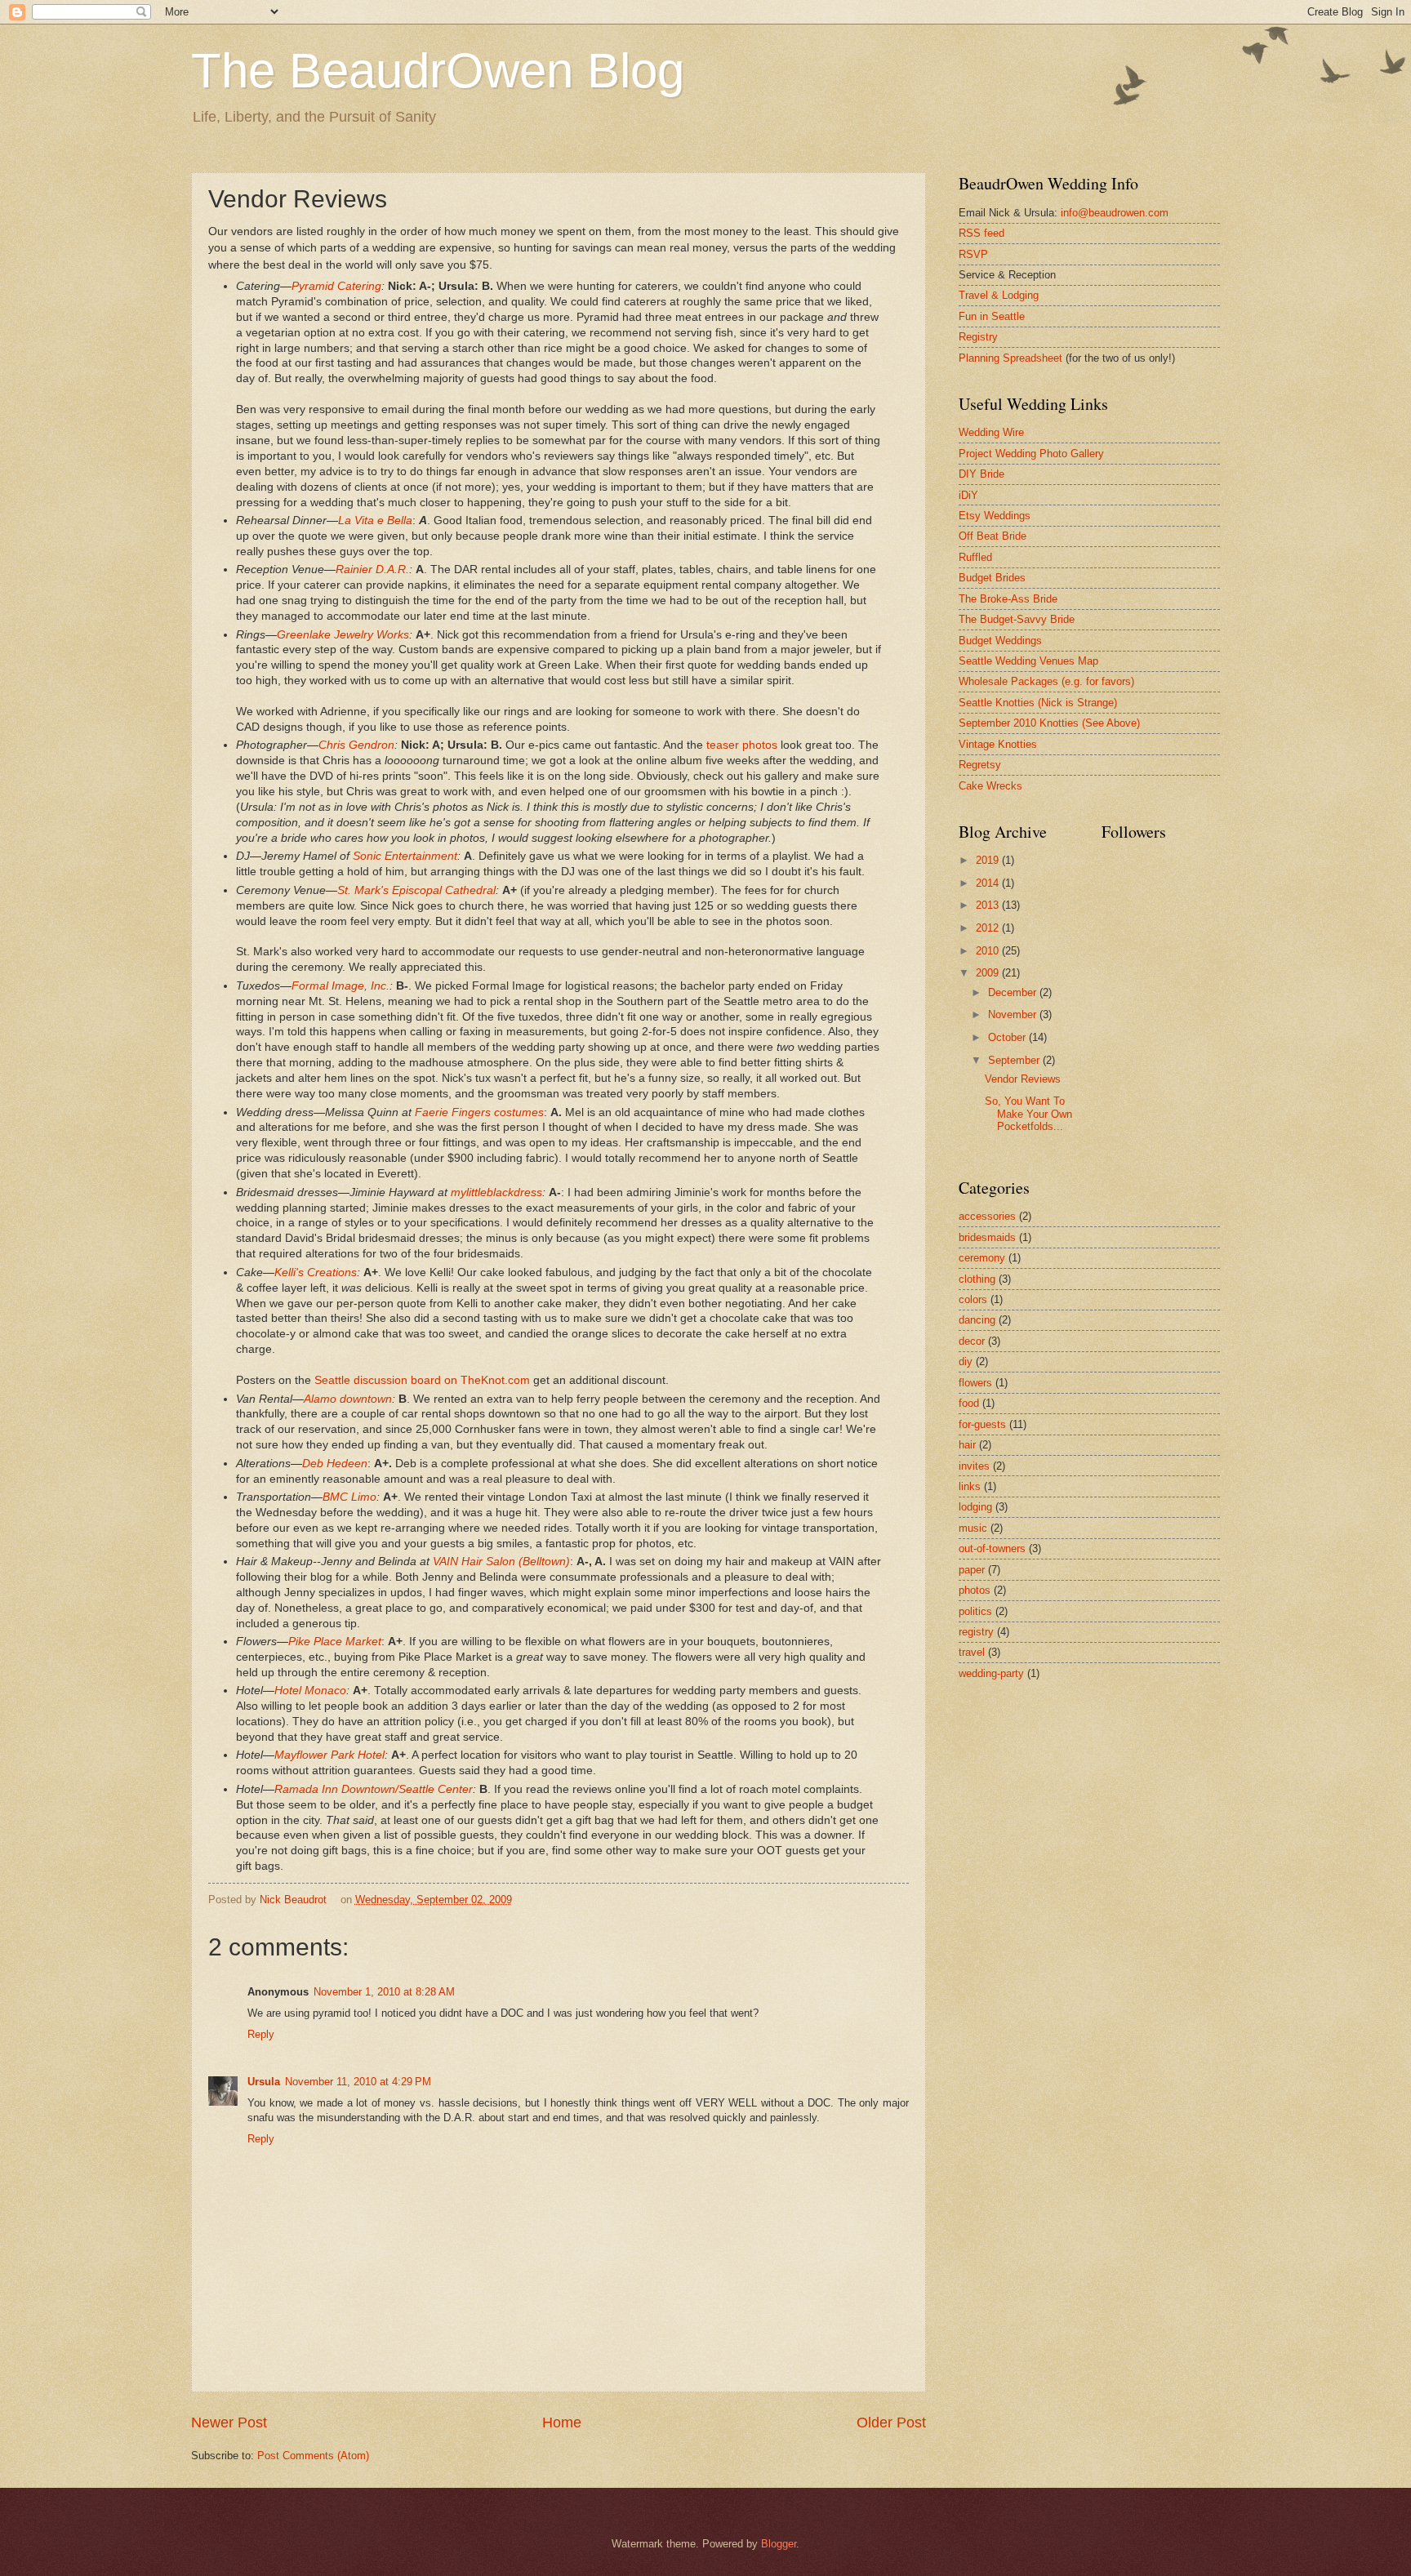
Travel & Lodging (999, 295)
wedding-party (991, 1673)
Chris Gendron (356, 745)
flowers (975, 1383)
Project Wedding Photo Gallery (1031, 454)
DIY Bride (981, 474)
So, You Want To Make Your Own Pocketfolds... (1028, 1114)
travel (972, 1652)
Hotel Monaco (310, 1691)
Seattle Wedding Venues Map (1028, 661)
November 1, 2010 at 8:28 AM (384, 1992)
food (969, 1403)
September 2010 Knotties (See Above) (1049, 723)
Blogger (779, 2544)
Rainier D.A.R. (372, 569)
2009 (989, 973)
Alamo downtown (348, 1399)
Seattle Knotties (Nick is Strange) (1038, 703)
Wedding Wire (991, 432)
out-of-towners (992, 1548)
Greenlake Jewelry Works (343, 635)
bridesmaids (987, 1237)
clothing (977, 1279)
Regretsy (980, 765)
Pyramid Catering (336, 286)
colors (973, 1299)
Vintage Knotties (998, 744)
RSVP (973, 254)
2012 (989, 928)
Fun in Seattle (992, 316)
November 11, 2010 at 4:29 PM (358, 2082)
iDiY (968, 495)
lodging (975, 1507)
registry (976, 1632)
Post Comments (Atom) (313, 2456)
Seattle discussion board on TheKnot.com (422, 1380)
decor (972, 1341)
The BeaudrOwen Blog (438, 71)
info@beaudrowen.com (1115, 213)
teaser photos (742, 745)
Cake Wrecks (990, 786)
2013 (989, 905)
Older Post (891, 2423)
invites (974, 1466)
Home (562, 2423)
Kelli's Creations (316, 1272)
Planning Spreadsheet (1010, 358)
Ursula (264, 2082)
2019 (989, 860)
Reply (261, 2034)
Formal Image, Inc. (341, 986)
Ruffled (975, 557)
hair (967, 1445)
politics (975, 1611)
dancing (977, 1320)
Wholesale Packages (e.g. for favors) (1046, 681)
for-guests (982, 1424)
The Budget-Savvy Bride (1017, 619)
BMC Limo (349, 1497)
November (1014, 1014)
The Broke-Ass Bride (1008, 599)
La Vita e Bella (375, 521)
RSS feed (981, 233)
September (1015, 1060)
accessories (987, 1216)
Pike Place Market (335, 1642)
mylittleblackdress (496, 1192)
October (1008, 1037)
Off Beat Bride (993, 536)
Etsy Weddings (995, 516)
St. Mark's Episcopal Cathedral (416, 890)
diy (966, 1361)
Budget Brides (992, 578)
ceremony (982, 1258)
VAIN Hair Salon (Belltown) (501, 1562)
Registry (978, 337)
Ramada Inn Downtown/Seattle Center (374, 1789)
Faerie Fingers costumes (479, 1112)
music (973, 1528)
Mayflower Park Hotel (329, 1755)
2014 (989, 883)
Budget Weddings (1000, 641)
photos (975, 1590)
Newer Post (229, 2423)
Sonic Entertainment (405, 856)
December (1014, 992)
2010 (989, 951)
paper (972, 1570)
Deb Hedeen (335, 1464)
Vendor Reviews (1023, 1079)
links (970, 1486)
